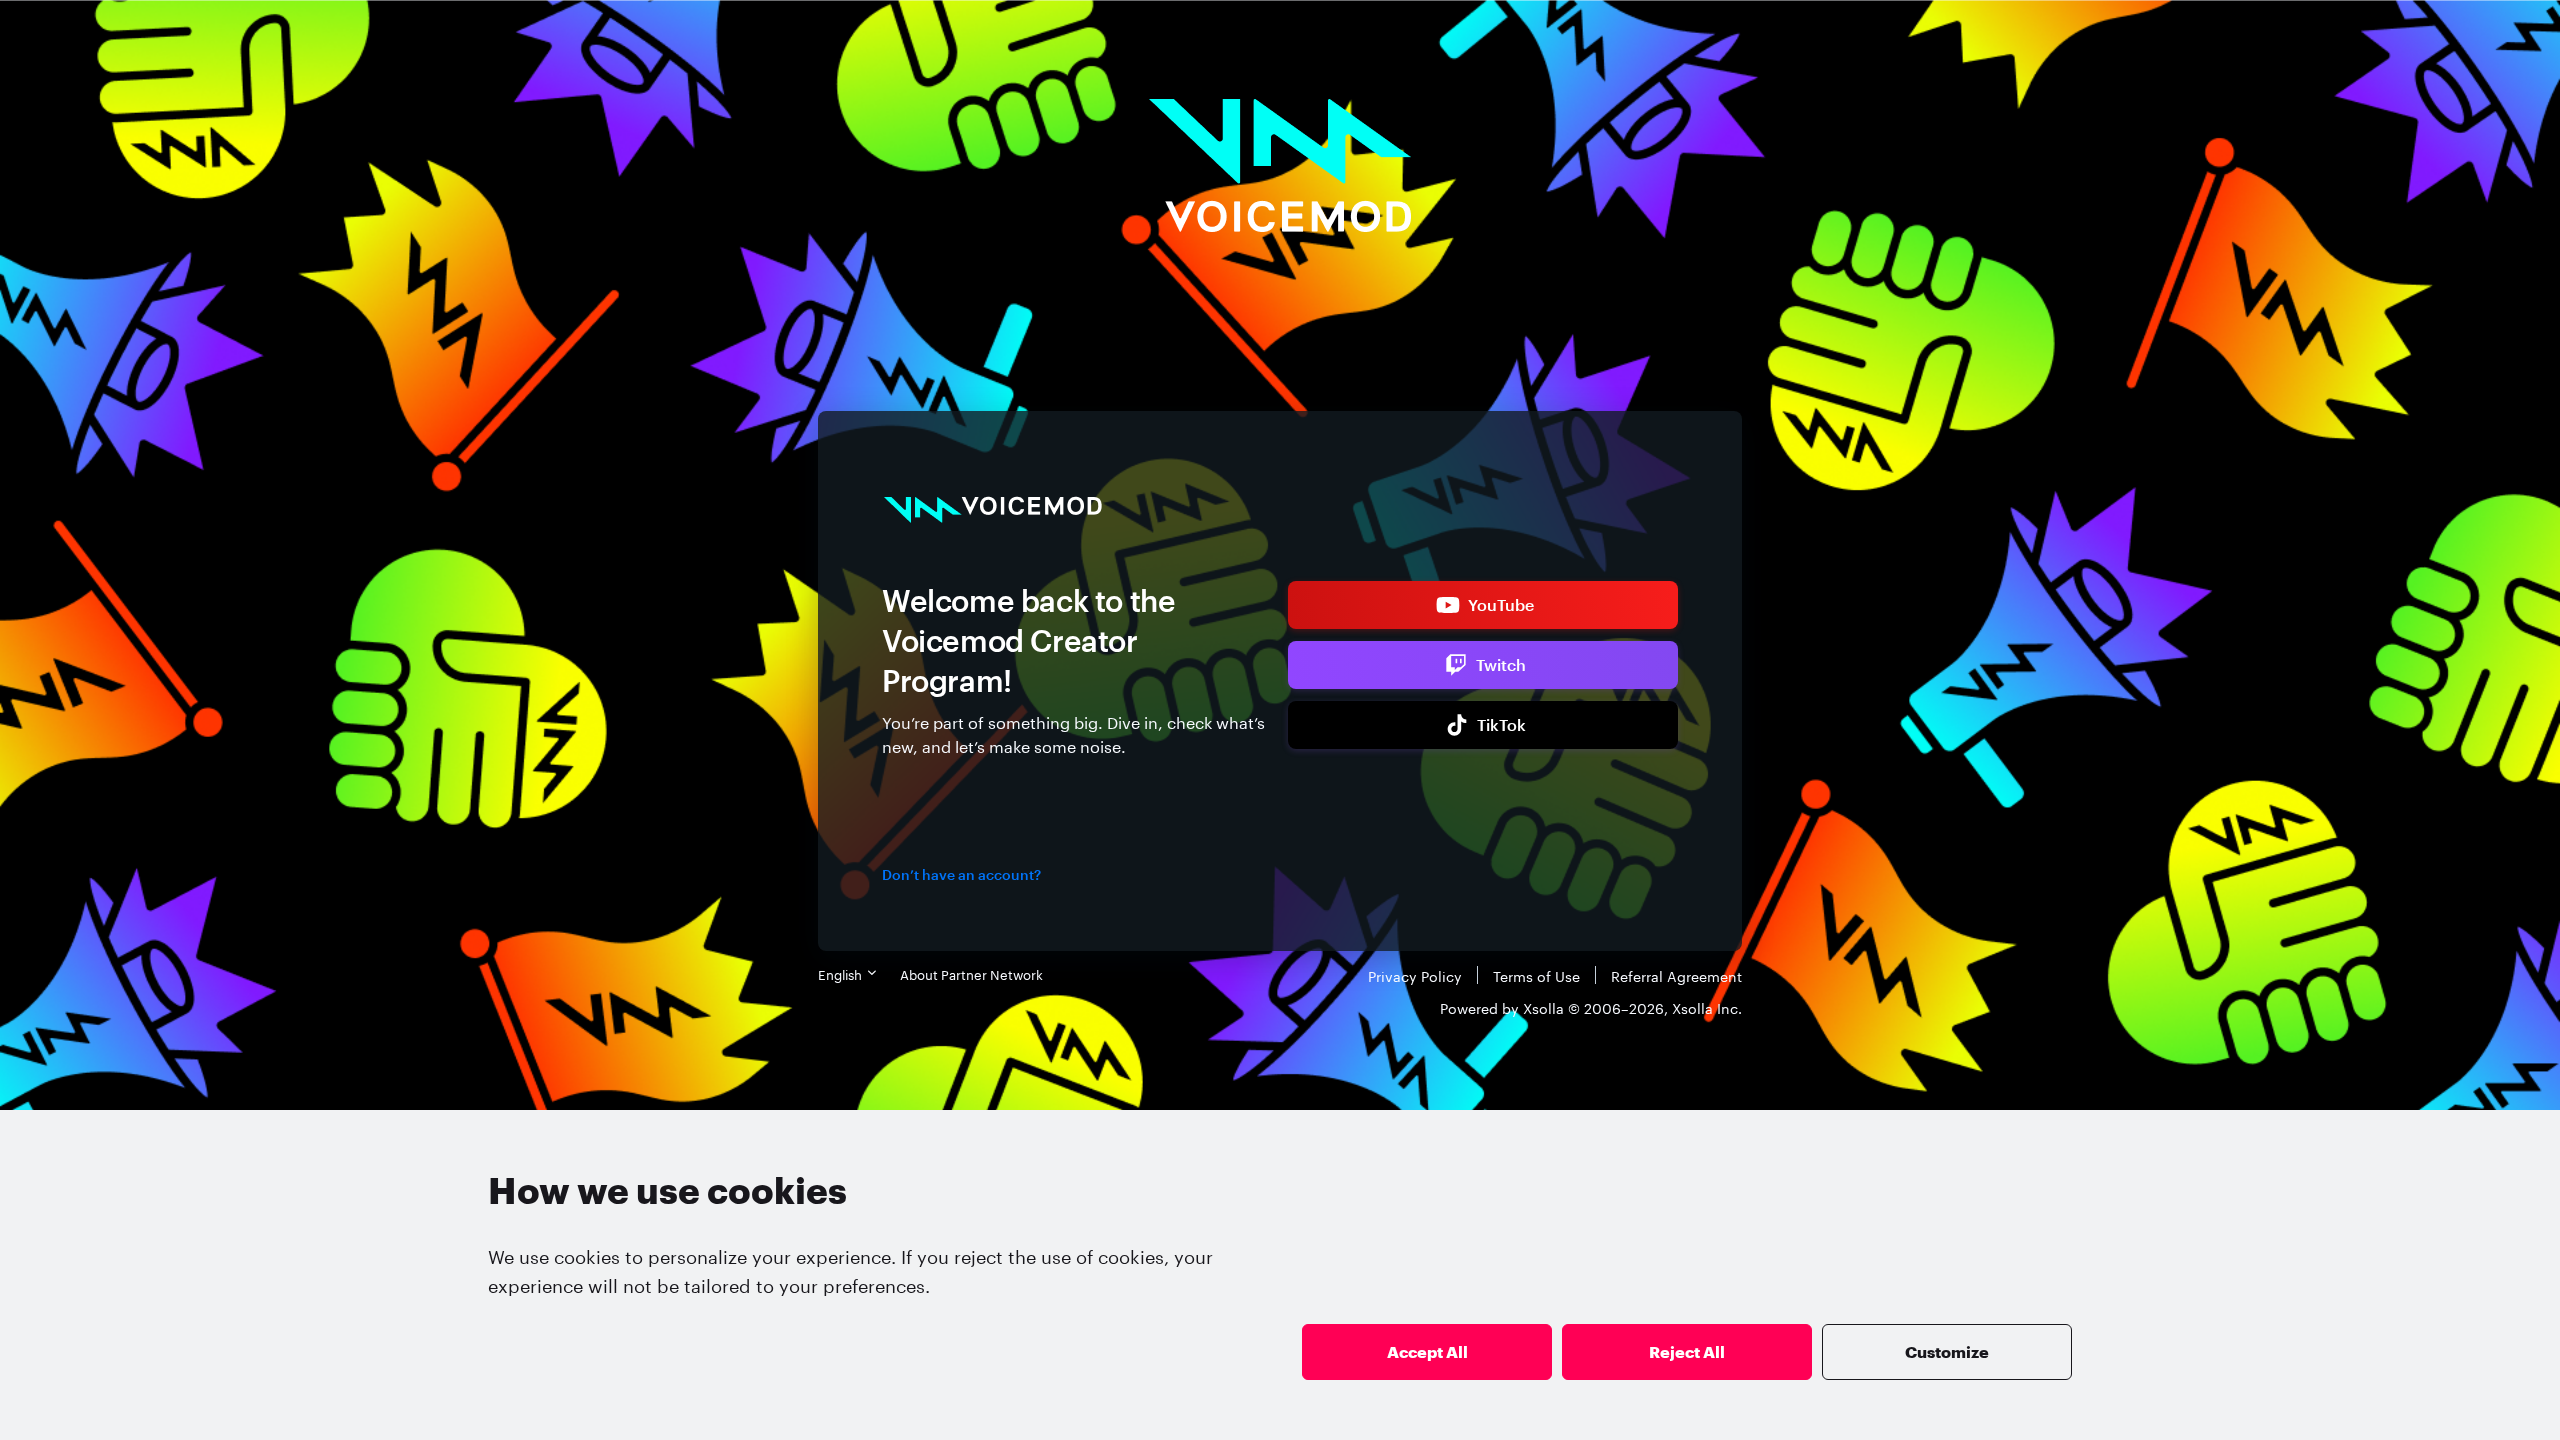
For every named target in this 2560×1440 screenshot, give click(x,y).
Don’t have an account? (961, 874)
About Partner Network (971, 973)
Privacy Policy (1415, 975)
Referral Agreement (1676, 975)
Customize (1947, 1351)
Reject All (1687, 1351)
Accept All (1427, 1351)
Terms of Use (1536, 975)
